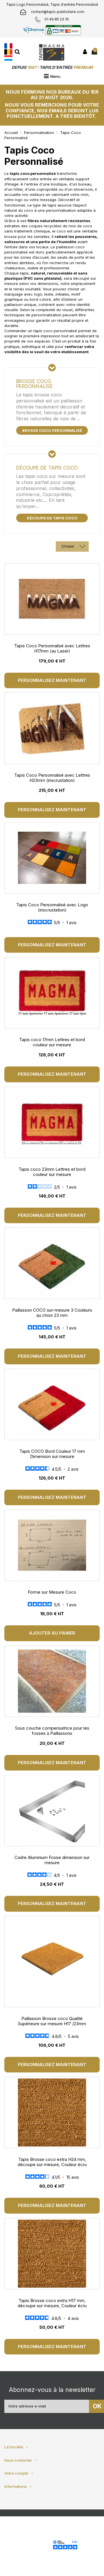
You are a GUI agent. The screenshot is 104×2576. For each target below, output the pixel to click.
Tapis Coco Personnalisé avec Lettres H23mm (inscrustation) (52, 778)
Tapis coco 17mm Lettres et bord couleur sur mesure (52, 1042)
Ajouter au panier (52, 1633)
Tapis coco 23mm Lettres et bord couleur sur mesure (52, 1172)
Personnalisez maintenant (52, 680)
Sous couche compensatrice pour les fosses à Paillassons (52, 1731)
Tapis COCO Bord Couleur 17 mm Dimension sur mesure (52, 1454)
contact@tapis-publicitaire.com (58, 12)
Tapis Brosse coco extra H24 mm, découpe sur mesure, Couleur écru (52, 2162)
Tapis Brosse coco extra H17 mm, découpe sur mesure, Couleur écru (52, 2303)
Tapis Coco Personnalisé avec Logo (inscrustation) (52, 907)
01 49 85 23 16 (57, 19)
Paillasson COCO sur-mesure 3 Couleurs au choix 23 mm (52, 1313)
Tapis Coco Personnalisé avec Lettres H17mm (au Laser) (52, 648)
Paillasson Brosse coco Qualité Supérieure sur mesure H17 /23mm (52, 2021)
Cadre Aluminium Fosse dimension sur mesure (52, 1860)
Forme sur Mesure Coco (52, 1592)
